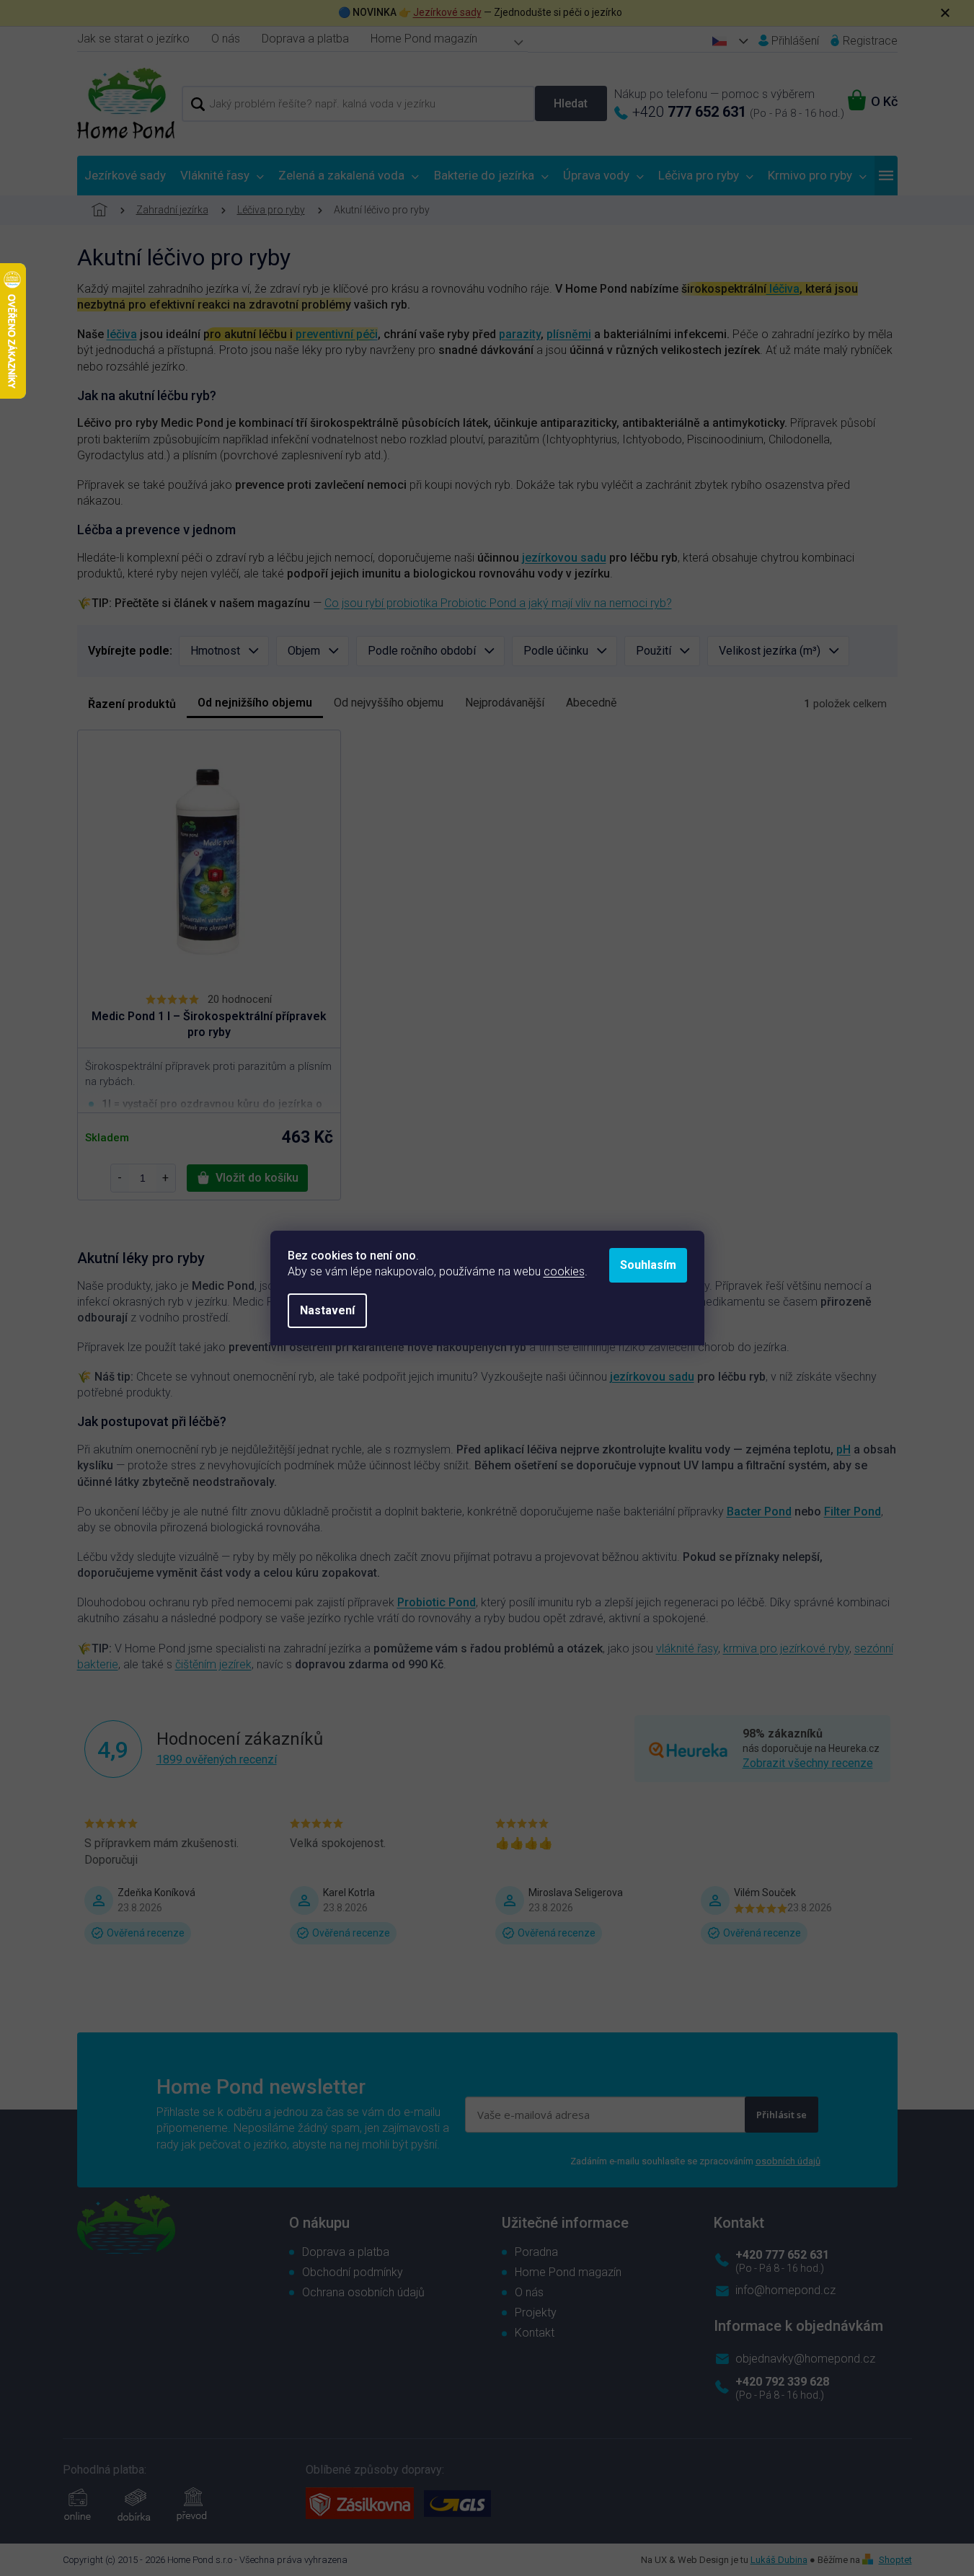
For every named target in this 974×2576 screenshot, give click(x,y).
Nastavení (327, 1310)
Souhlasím (648, 1265)
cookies (564, 1271)
